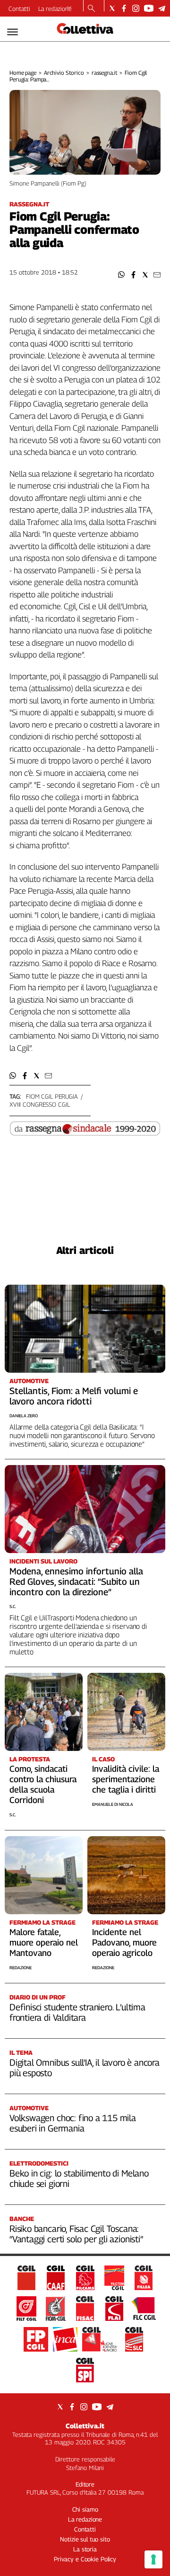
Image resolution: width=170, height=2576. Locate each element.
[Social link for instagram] (136, 8)
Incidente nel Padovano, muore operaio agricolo (124, 1942)
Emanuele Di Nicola (113, 1804)
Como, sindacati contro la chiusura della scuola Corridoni (43, 1784)
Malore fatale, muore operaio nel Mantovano (44, 1942)
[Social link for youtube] (149, 8)
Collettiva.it (85, 2426)
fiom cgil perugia (52, 1096)
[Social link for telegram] (162, 8)
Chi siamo (85, 2509)
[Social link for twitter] (112, 8)
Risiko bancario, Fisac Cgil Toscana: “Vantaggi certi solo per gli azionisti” (76, 2234)
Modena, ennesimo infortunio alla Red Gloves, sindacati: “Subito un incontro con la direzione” (76, 1581)
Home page (23, 73)
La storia (85, 2549)
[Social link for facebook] (124, 8)
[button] (122, 275)
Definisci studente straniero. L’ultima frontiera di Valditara (77, 2012)
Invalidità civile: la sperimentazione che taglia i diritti (126, 1779)
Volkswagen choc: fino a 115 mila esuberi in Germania (73, 2123)
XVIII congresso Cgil (39, 1104)
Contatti (19, 9)
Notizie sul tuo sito (85, 2539)
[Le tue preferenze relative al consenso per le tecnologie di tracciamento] (153, 2559)
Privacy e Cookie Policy (85, 2559)
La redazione (55, 9)
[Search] (91, 9)
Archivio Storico (64, 73)
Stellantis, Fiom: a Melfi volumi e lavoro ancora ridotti (74, 1396)
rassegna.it (105, 73)
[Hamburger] (13, 32)
